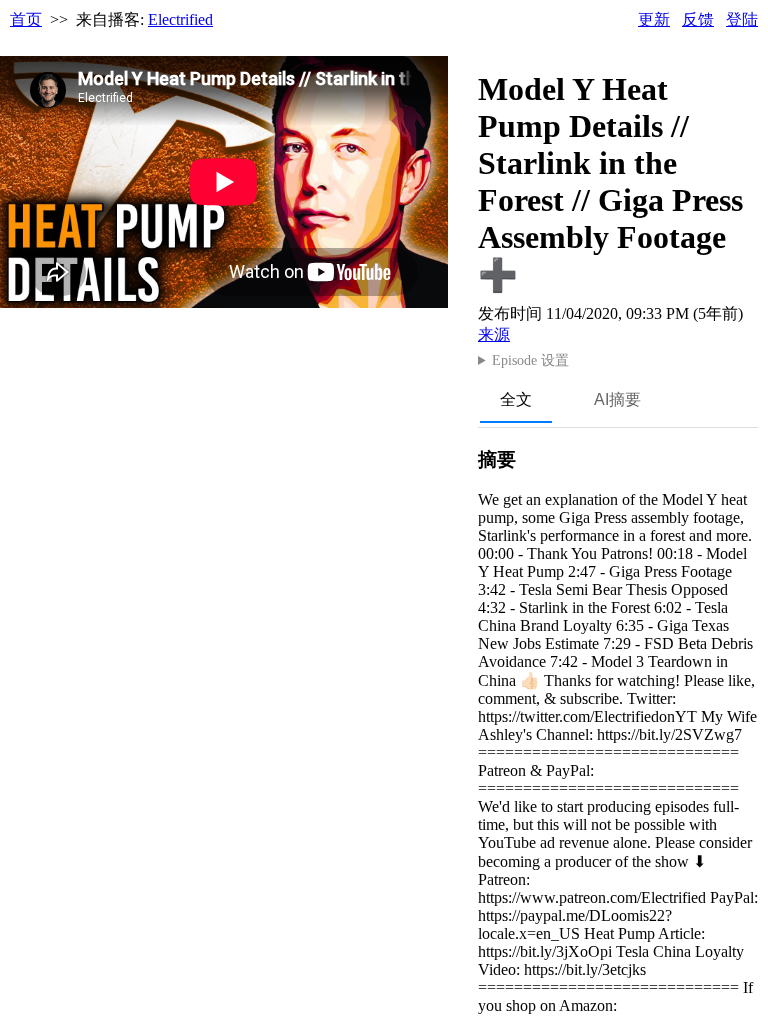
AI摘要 (617, 399)
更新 (654, 19)
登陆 (742, 19)
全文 (516, 399)
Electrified (180, 19)
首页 (26, 19)
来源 (494, 334)
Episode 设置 (530, 360)
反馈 (698, 19)
